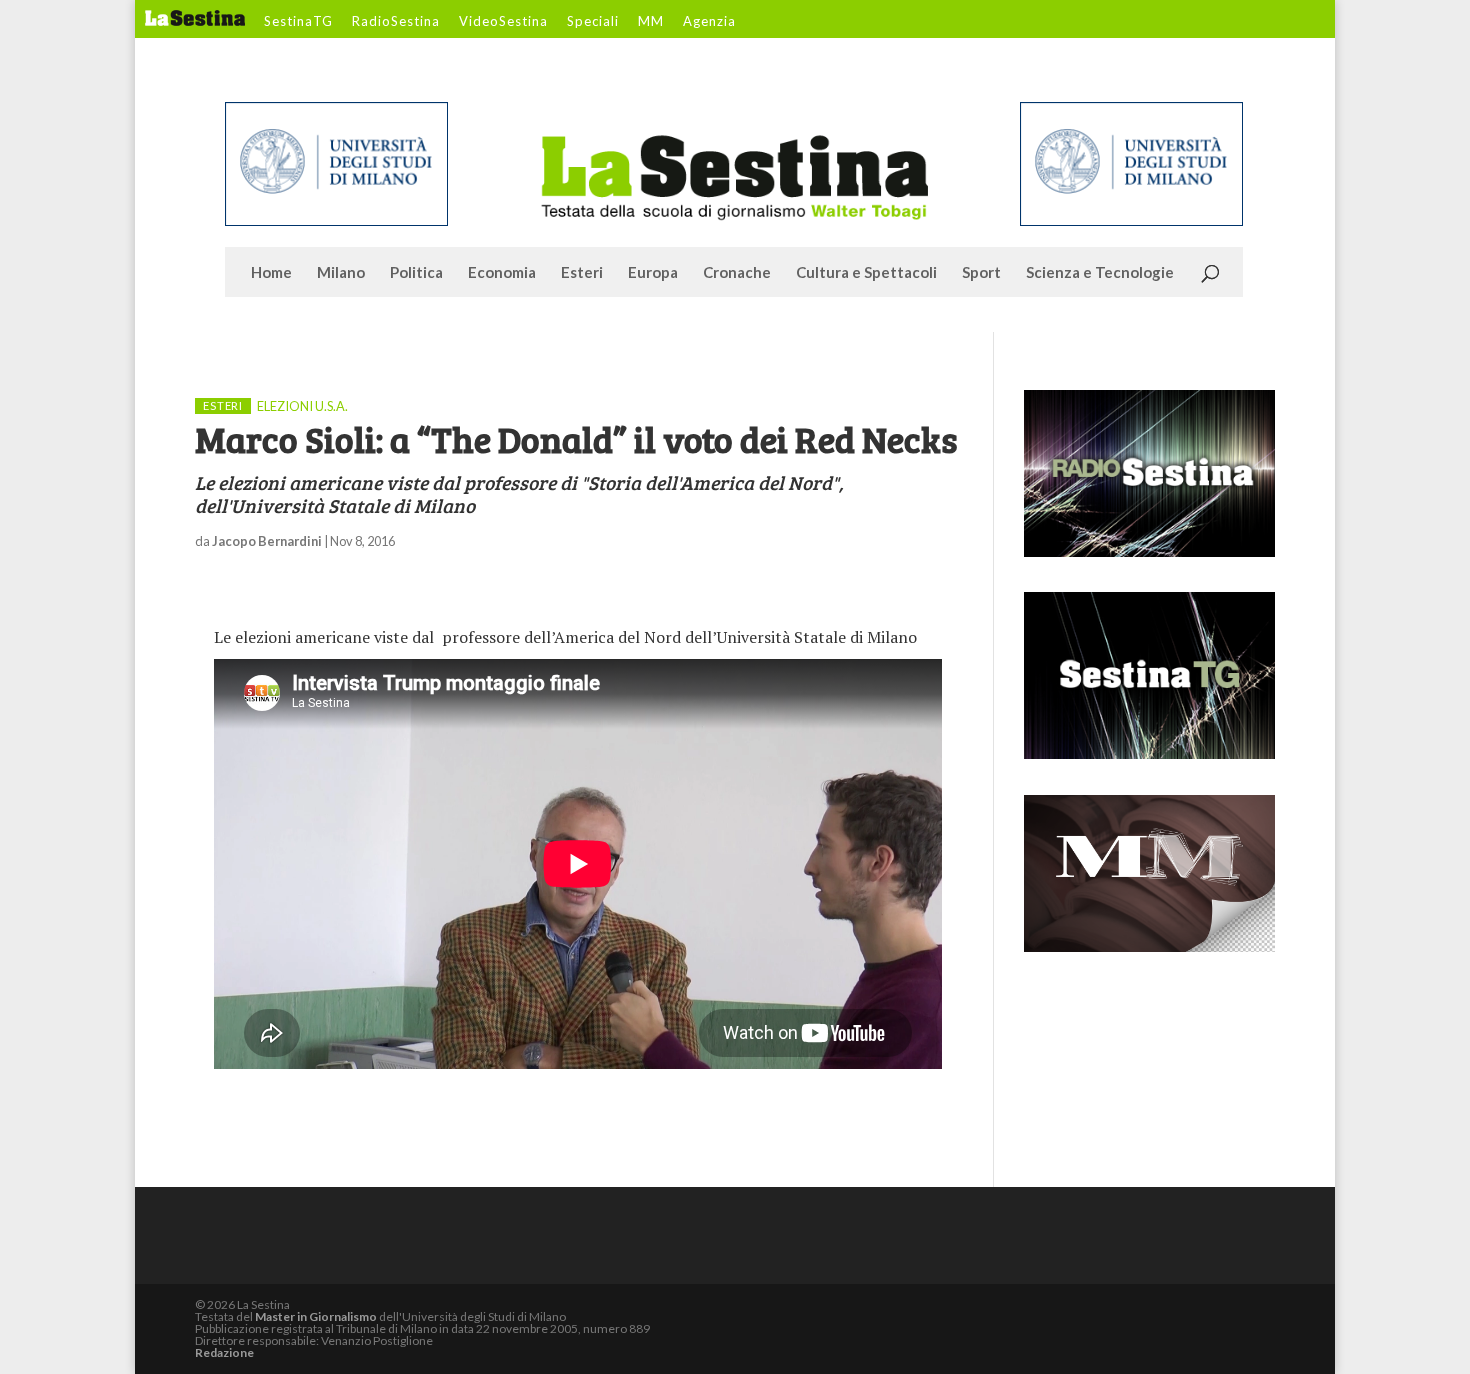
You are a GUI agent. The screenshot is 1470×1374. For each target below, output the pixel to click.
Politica (416, 273)
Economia (502, 273)
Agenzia (709, 22)
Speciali (593, 22)
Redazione (224, 1352)
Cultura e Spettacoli (866, 273)
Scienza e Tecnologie (1100, 273)
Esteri (582, 273)
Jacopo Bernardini (267, 541)
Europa (653, 273)
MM (651, 22)
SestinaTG (298, 22)
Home (271, 273)
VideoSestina (503, 22)
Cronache (737, 273)
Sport (981, 273)
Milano (341, 273)
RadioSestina (396, 22)
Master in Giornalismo (316, 1316)
